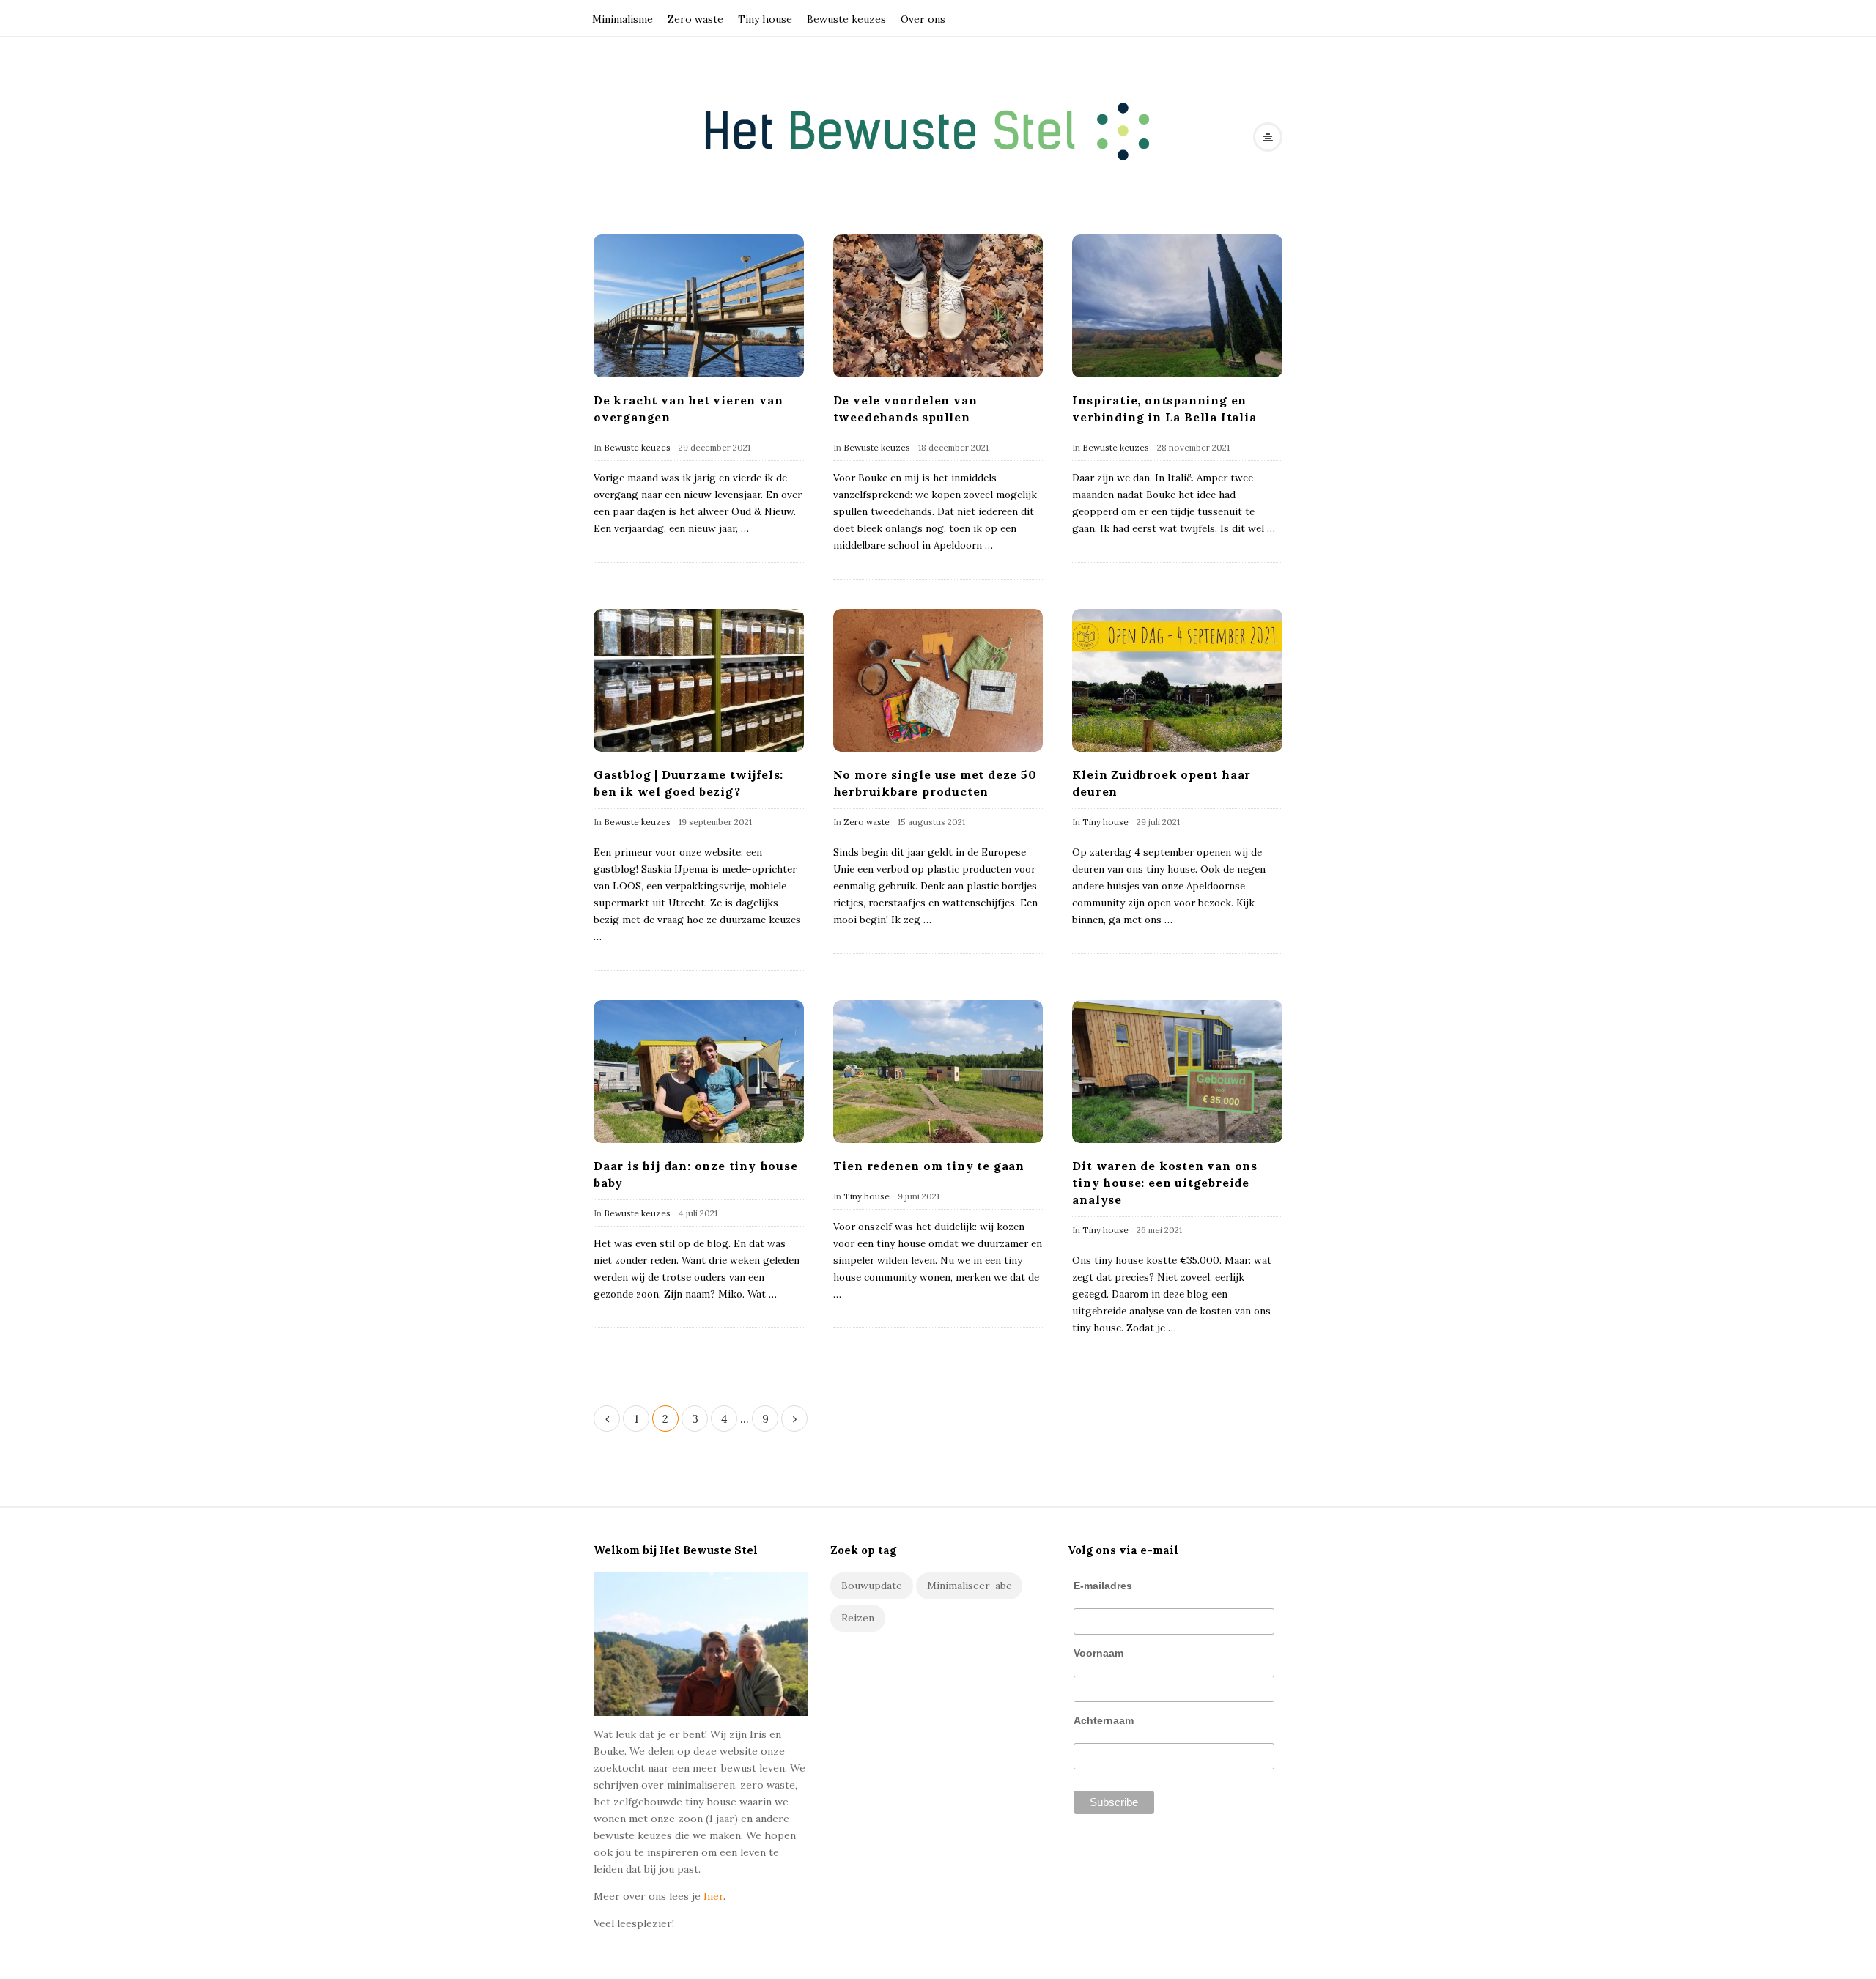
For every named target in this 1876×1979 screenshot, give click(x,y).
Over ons (923, 19)
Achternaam (1104, 1720)
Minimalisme (623, 19)
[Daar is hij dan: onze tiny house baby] (699, 1072)
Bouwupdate (872, 1586)
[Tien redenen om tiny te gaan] (938, 1072)
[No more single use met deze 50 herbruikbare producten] (938, 680)
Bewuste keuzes (846, 19)
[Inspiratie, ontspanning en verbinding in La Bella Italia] (1177, 306)
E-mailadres (1103, 1586)
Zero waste (695, 19)
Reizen (858, 1618)
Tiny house (765, 19)
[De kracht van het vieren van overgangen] (699, 306)
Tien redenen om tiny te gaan (929, 1166)
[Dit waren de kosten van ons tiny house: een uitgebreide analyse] (1177, 1072)
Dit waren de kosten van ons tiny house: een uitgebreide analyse (1165, 1183)
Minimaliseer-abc (969, 1586)
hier (713, 1896)
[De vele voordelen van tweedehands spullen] (938, 306)
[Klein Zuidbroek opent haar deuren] (1177, 680)
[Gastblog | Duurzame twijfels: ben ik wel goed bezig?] (699, 680)
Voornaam (1098, 1653)
